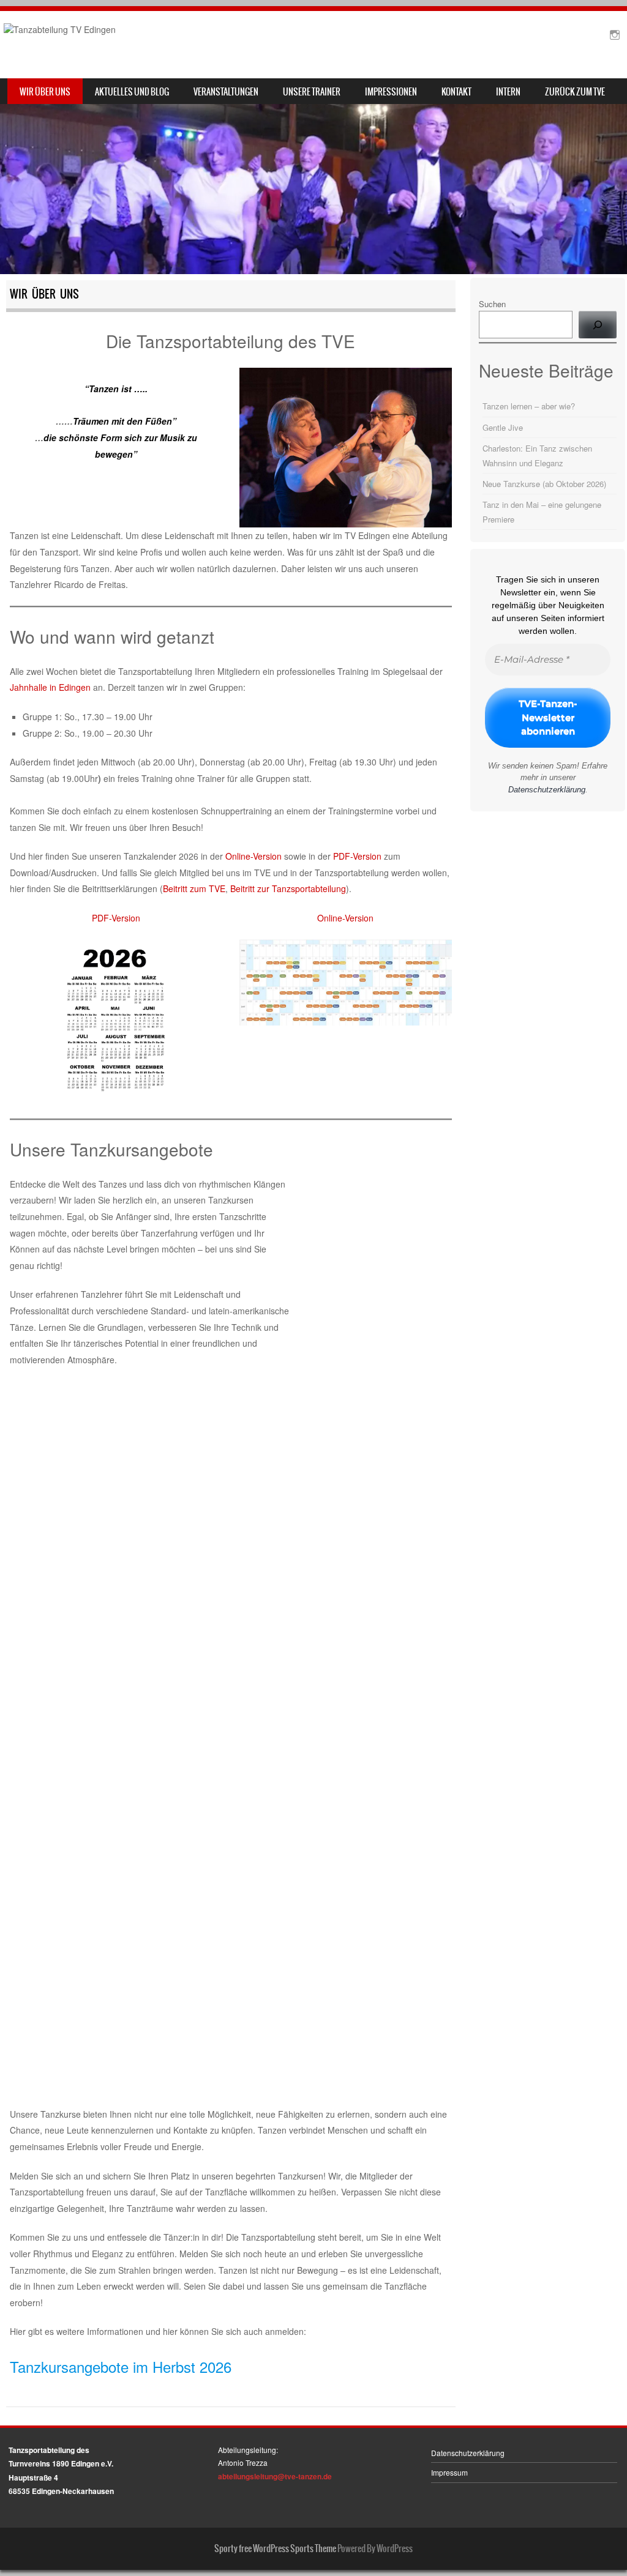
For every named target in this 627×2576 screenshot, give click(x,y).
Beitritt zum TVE (194, 888)
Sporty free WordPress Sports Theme (275, 2548)
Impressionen (391, 92)
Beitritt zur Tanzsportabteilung (288, 888)
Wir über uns (45, 92)
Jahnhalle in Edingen (50, 687)
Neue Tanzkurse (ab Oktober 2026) (544, 484)
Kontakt (456, 92)
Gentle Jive (503, 427)
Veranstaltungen (226, 92)
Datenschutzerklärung (547, 790)
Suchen (492, 304)
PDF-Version (357, 856)
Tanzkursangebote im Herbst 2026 (121, 2366)
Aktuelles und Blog (132, 92)
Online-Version (253, 856)
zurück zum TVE (575, 92)
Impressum (449, 2472)
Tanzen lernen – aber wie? (529, 406)
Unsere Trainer (312, 92)
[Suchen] (598, 325)
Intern (508, 92)
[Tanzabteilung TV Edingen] (60, 29)
